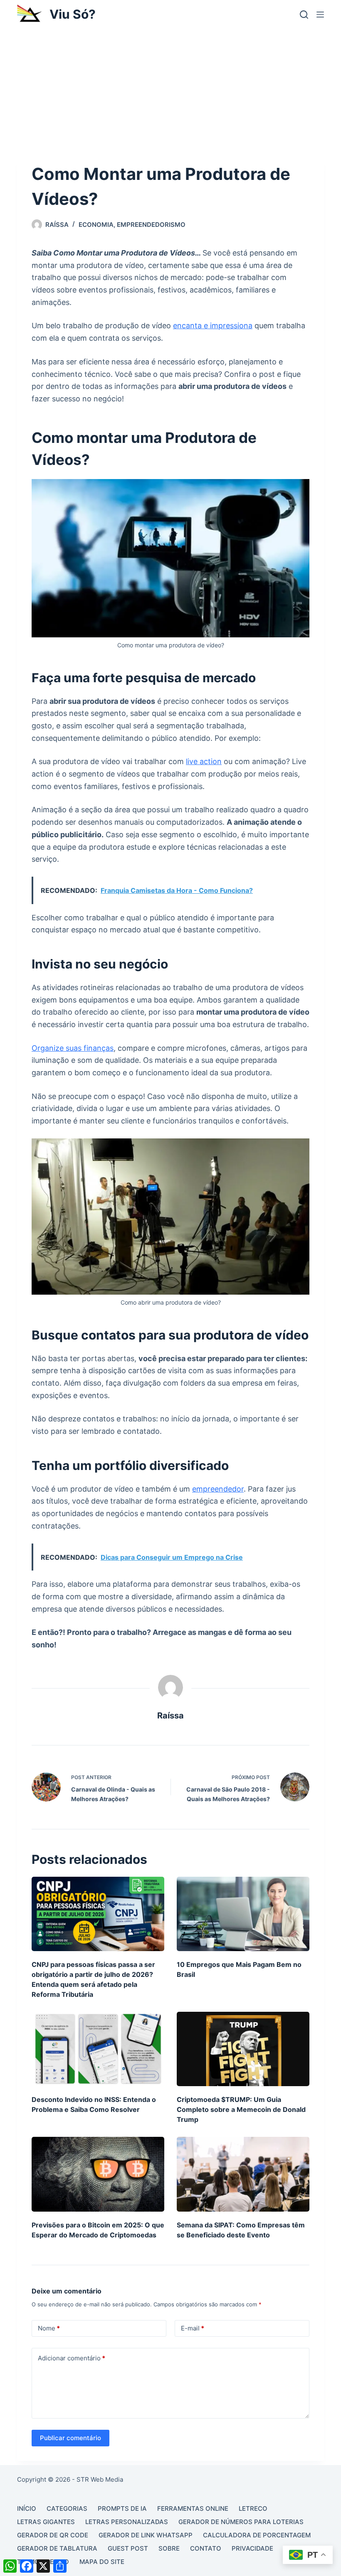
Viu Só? (73, 14)
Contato (206, 2548)
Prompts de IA (122, 2508)
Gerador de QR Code (53, 2535)
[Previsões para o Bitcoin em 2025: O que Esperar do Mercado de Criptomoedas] (98, 2174)
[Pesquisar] (304, 15)
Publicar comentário (70, 2438)
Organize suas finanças (73, 1048)
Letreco (253, 2508)
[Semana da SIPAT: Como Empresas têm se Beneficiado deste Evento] (243, 2174)
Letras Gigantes (46, 2522)
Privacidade (252, 2548)
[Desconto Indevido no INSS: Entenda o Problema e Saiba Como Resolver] (98, 2049)
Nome (49, 2328)
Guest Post (128, 2548)
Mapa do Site (102, 2562)
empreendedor (218, 1489)
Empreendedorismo (151, 225)
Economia (96, 225)
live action (204, 761)
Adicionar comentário (72, 2358)
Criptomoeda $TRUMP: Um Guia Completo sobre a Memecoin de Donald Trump (241, 2109)
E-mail (193, 2328)
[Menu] (320, 15)
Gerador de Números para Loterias (241, 2522)
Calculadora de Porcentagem (257, 2535)
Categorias (67, 2508)
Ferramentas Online (193, 2508)
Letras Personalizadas (127, 2522)
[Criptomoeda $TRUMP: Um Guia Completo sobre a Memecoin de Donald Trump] (243, 2049)
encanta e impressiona (213, 326)
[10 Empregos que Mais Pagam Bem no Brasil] (243, 1914)
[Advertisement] (170, 91)
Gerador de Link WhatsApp (146, 2535)
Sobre (169, 2548)
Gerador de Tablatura (57, 2548)
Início (27, 2508)
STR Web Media (100, 2479)
